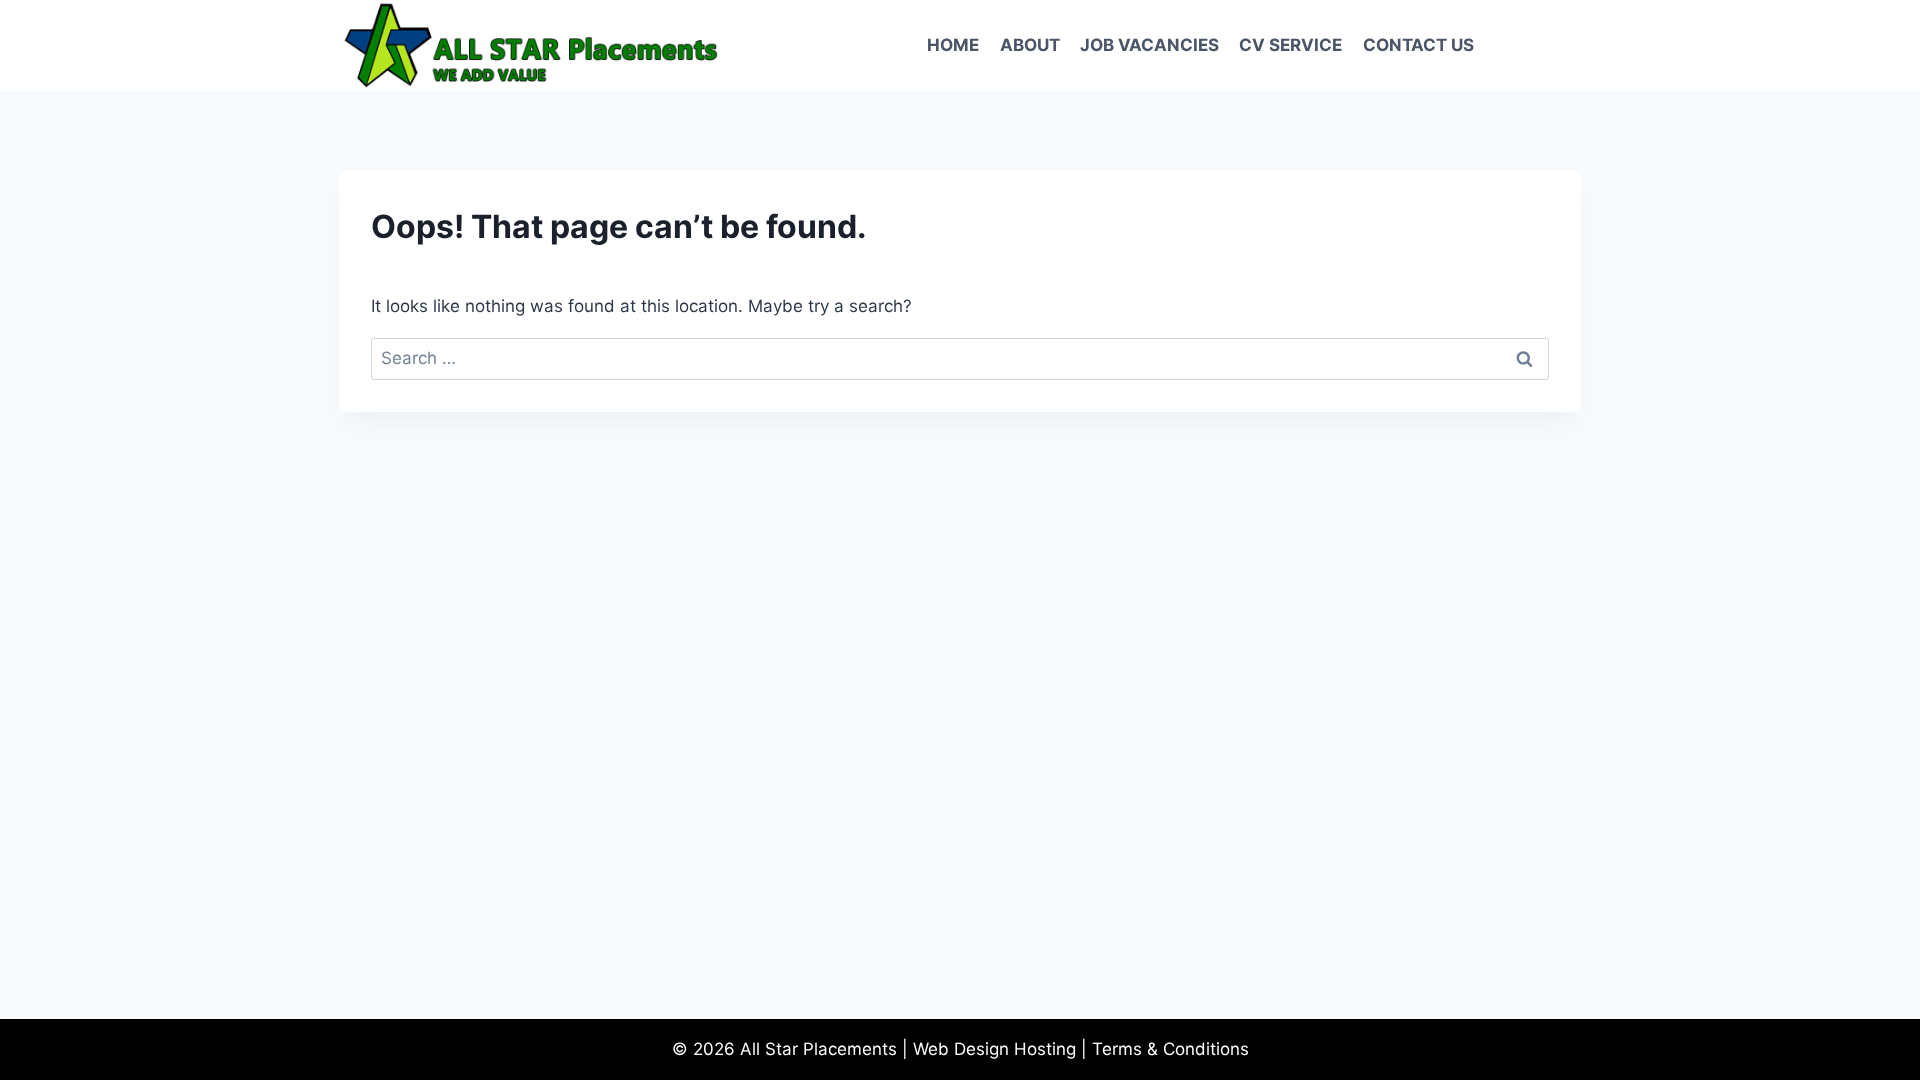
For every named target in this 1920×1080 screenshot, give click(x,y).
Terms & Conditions (1170, 1049)
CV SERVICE (1290, 45)
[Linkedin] (1559, 46)
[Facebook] (1516, 46)
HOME (953, 45)
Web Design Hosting (994, 1049)
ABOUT (1030, 45)
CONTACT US (1418, 45)
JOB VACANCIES (1149, 45)
